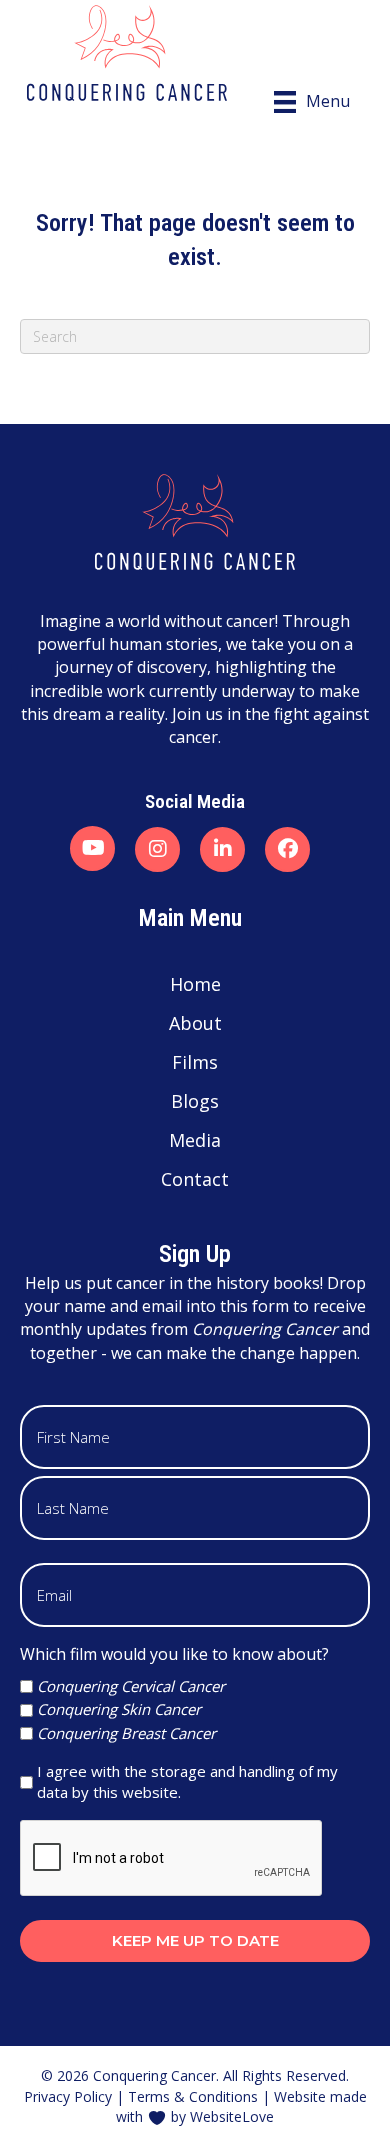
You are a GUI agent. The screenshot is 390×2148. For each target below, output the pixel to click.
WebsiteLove (232, 2116)
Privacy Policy (68, 2096)
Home (195, 984)
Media (195, 1140)
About (195, 1023)
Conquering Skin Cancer (119, 1709)
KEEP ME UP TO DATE (195, 1940)
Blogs (195, 1101)
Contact (195, 1179)
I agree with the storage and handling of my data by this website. (187, 1782)
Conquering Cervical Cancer (131, 1686)
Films (195, 1062)
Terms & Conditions (193, 2096)
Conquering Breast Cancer (126, 1733)
